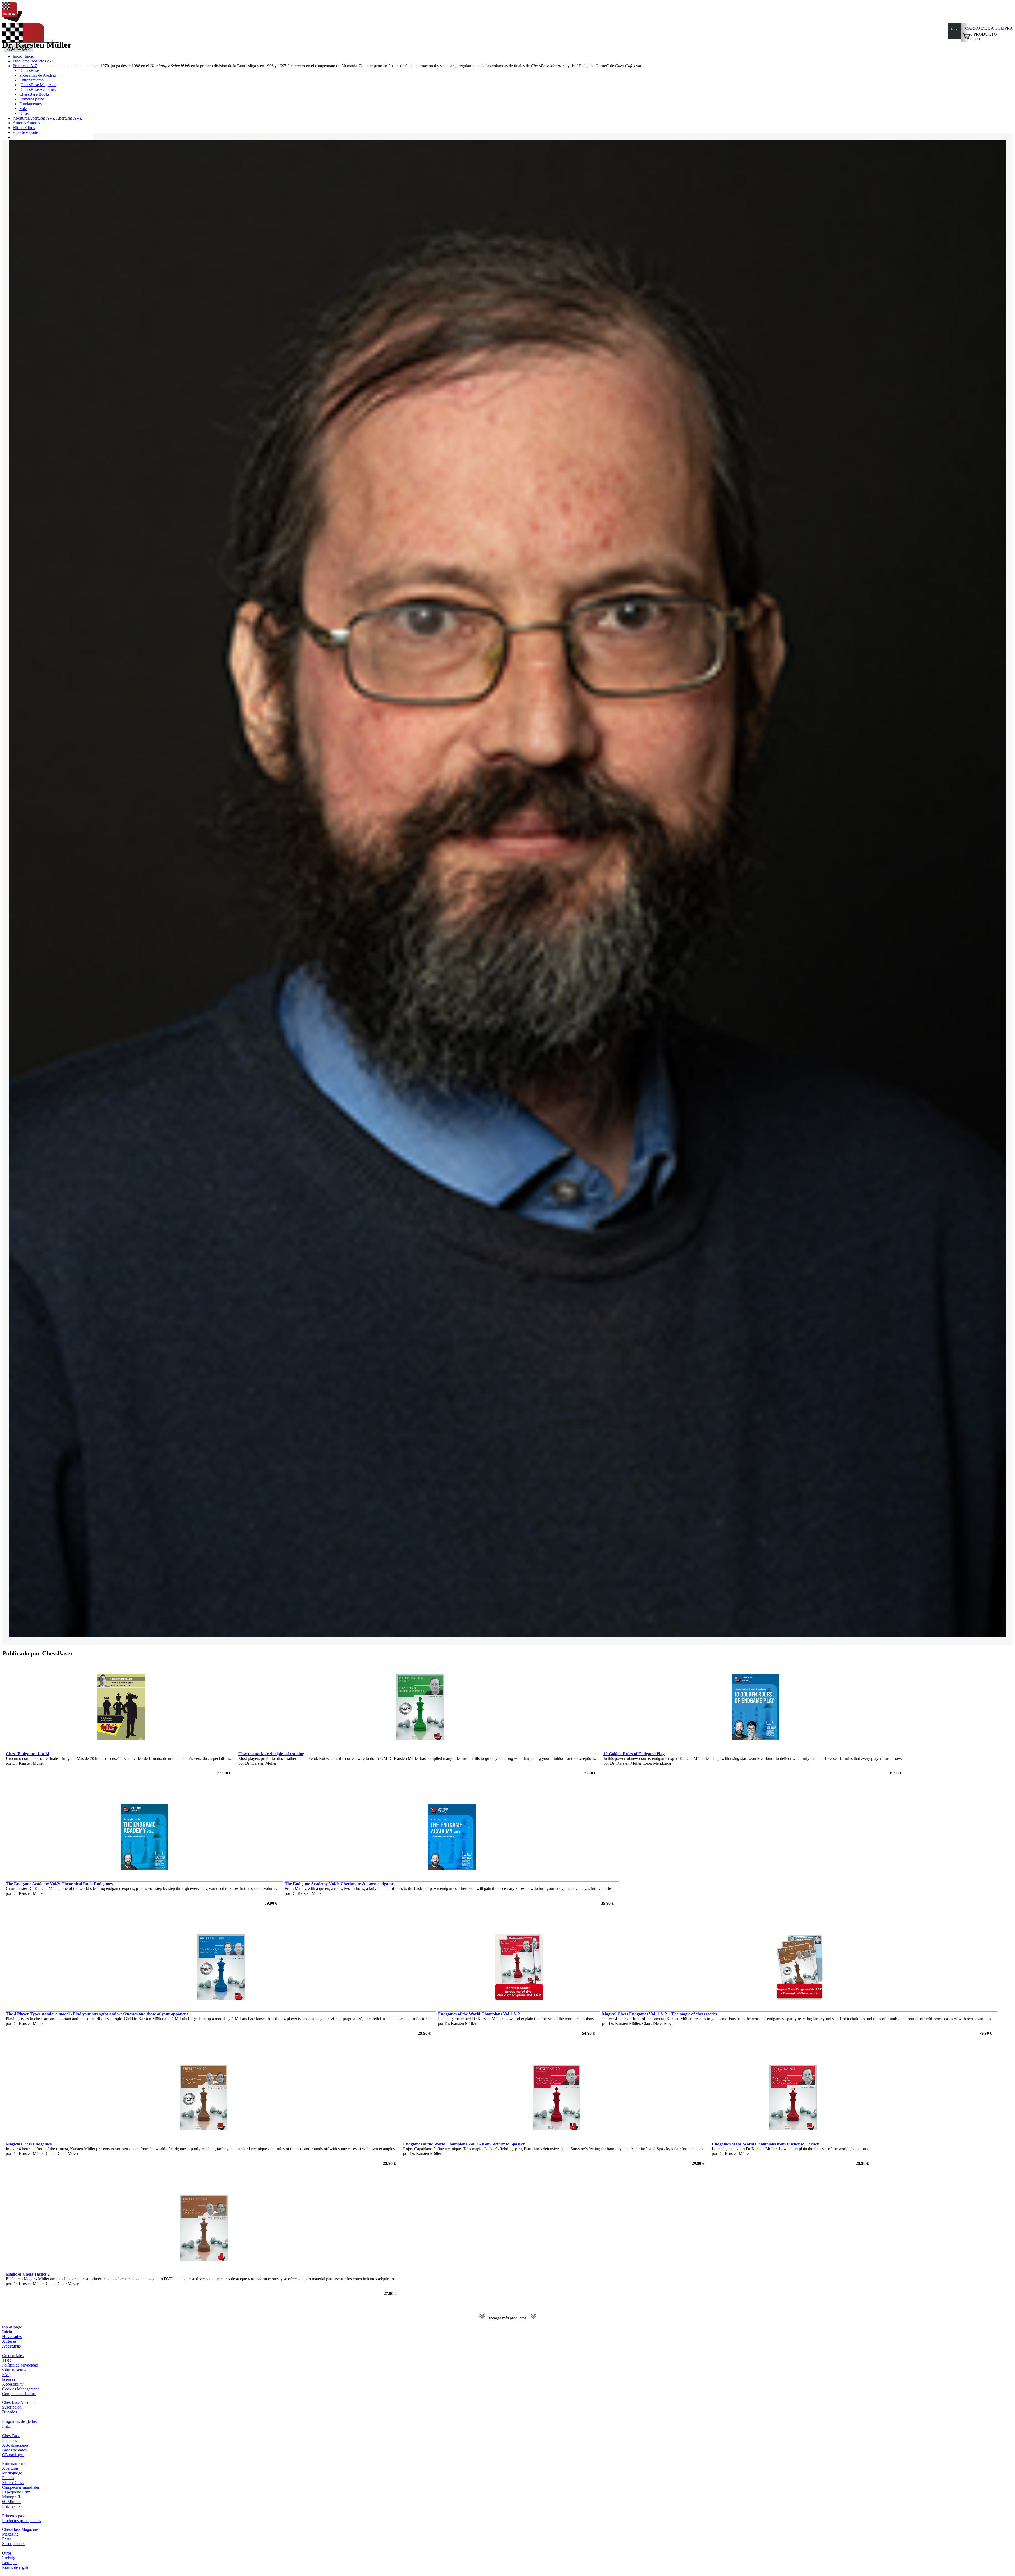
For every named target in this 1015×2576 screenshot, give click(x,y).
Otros (24, 113)
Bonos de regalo (16, 2567)
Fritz (6, 2426)
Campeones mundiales (21, 2487)
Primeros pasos (32, 99)
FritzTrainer (12, 2506)
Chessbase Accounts (19, 2402)
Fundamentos (31, 104)
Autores (20, 123)
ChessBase (30, 70)
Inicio (29, 56)
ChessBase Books (34, 94)
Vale (23, 109)
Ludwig (9, 2558)
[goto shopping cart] (966, 38)
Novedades (12, 2337)
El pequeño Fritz (16, 2492)
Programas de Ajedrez (38, 75)
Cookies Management (20, 2389)
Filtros (19, 128)
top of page (12, 2327)
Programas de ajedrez (20, 2421)
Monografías (13, 2497)
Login (955, 29)
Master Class (13, 2483)
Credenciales (13, 2356)
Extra (7, 2539)
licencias (9, 2379)
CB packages (13, 2455)
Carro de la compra (989, 28)
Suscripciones (14, 2544)
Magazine (10, 2534)
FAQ (6, 2375)
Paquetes (10, 2440)
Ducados (10, 2412)
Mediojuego (12, 2473)
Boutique (10, 2563)
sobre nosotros (14, 2370)
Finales (8, 2478)
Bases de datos (14, 2450)
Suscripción (12, 2407)
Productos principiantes (22, 2521)
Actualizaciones (15, 2445)
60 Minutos (12, 2502)
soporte (19, 132)
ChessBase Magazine (38, 85)
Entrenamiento (31, 80)
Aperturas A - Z (69, 118)
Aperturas (11, 2346)
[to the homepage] (12, 21)
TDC (6, 2360)
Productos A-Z (25, 66)
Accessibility (13, 2384)
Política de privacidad (20, 2365)
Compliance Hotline (19, 2394)
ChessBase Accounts (38, 90)
